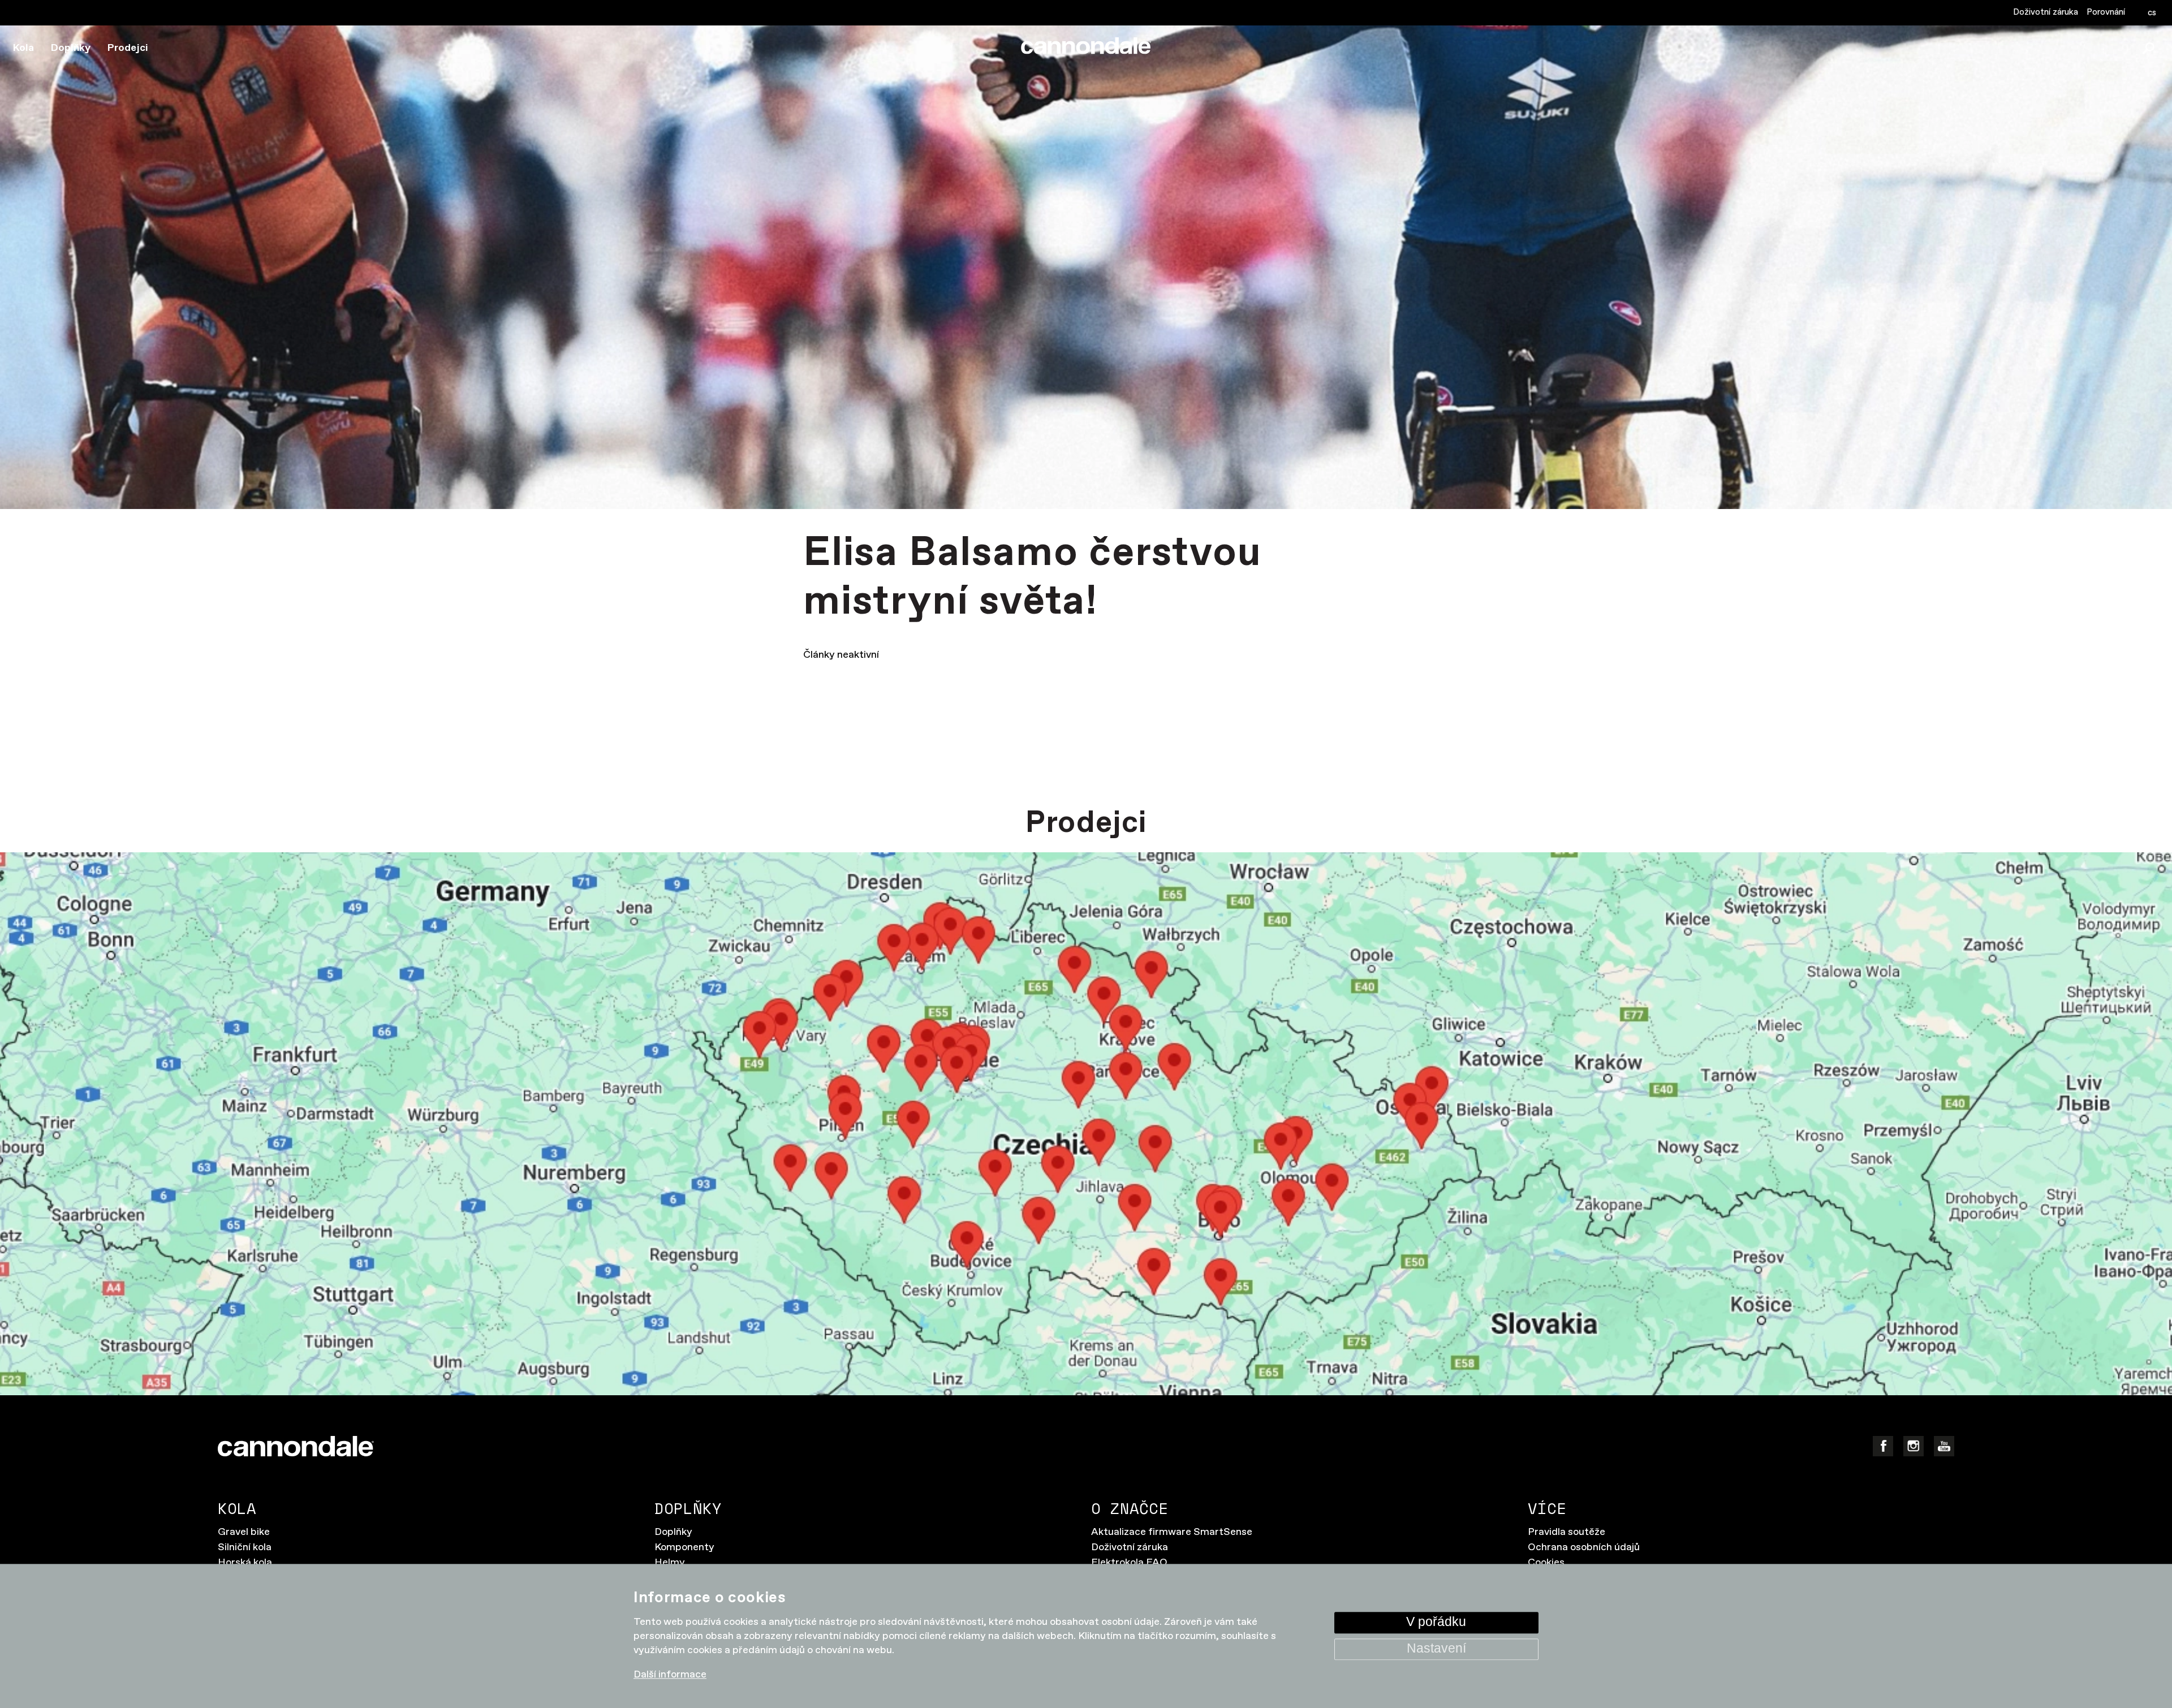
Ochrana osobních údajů (1584, 1547)
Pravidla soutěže (1566, 1532)
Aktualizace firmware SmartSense (1172, 1532)
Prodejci (128, 48)
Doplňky (71, 48)
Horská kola (245, 1563)
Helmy (670, 1563)
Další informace (670, 1675)
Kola (23, 48)
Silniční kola (245, 1547)
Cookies (1546, 1563)
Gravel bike (244, 1532)
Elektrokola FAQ (1129, 1563)
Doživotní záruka (2046, 12)
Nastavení (1436, 1649)
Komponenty (684, 1547)
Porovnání (2106, 12)
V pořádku (1436, 1622)
